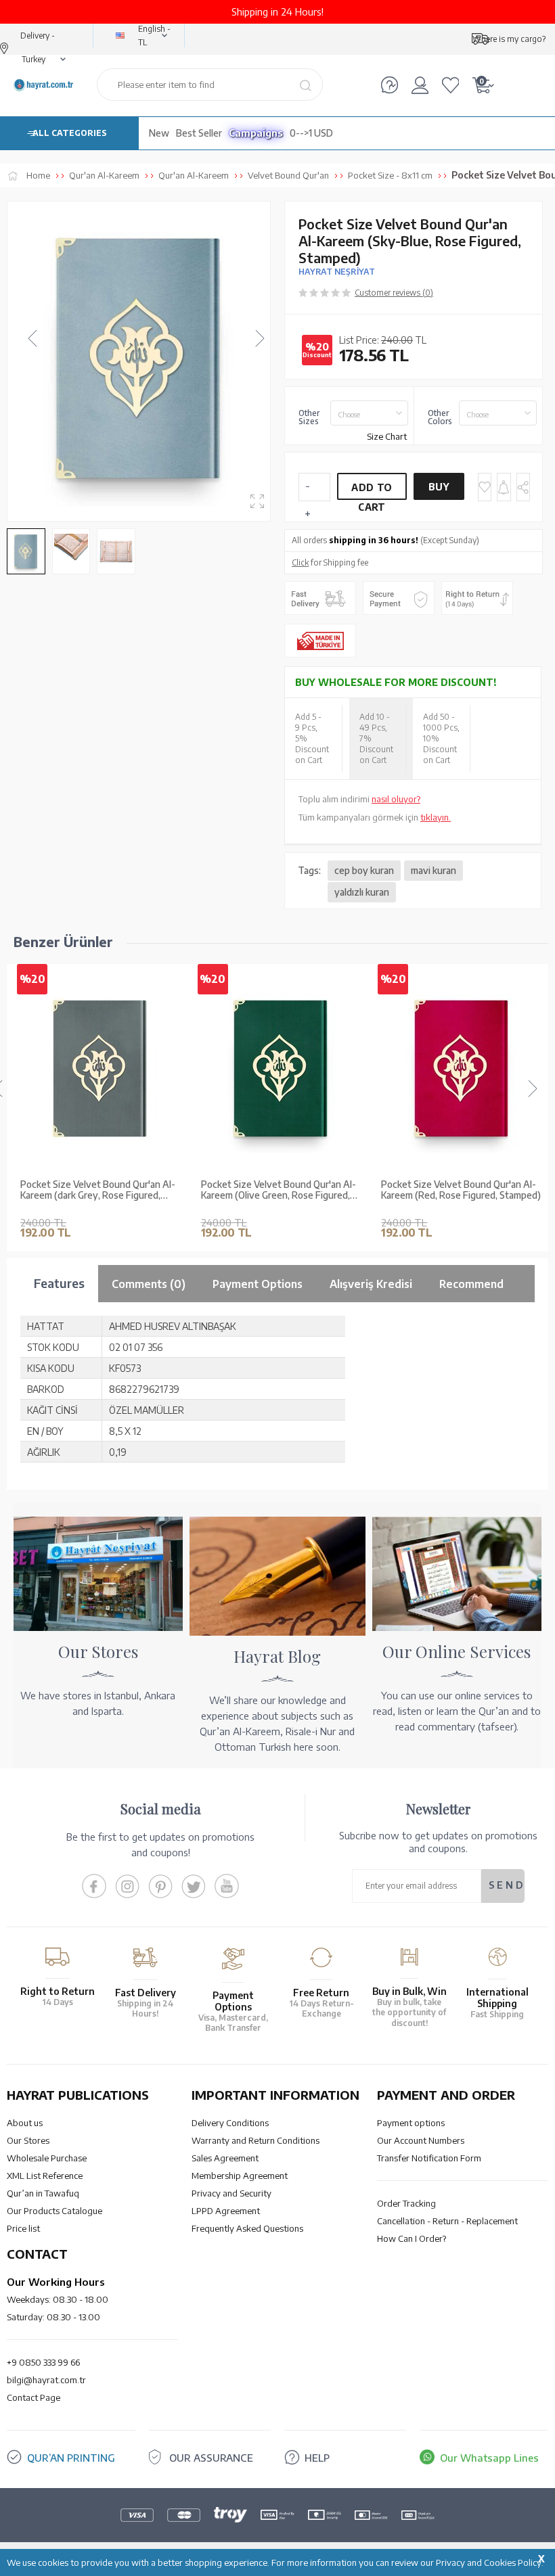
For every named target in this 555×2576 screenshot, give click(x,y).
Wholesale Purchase (47, 2158)
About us (25, 2123)
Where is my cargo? (509, 39)
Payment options (411, 2123)
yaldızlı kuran (362, 892)
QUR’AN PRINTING (71, 2458)
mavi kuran (434, 870)
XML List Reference (45, 2176)
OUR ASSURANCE (211, 2458)
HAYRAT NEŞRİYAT (337, 272)
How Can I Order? (412, 2238)
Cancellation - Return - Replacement (447, 2221)
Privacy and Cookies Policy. (490, 2562)
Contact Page (34, 2397)
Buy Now (439, 490)
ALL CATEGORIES (70, 133)
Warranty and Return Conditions (256, 2140)
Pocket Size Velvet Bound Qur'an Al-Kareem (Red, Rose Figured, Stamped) (281, 1190)
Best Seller (199, 133)
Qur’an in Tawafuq (43, 2193)
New (159, 133)
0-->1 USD (311, 133)
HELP (317, 2458)
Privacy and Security (231, 2193)
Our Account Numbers (421, 2140)
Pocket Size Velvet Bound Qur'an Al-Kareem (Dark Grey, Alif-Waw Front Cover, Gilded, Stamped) (459, 1191)
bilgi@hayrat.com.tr (46, 2380)
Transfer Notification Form (429, 2158)
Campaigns (256, 133)
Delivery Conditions (230, 2123)
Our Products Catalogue (54, 2211)
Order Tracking (406, 2203)
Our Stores (28, 2140)
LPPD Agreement (226, 2211)
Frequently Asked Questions (247, 2228)
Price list (23, 2228)
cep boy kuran (364, 870)
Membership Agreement (240, 2176)
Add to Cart (372, 491)
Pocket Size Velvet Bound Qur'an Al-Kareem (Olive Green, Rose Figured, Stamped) (98, 1191)
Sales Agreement (225, 2158)
